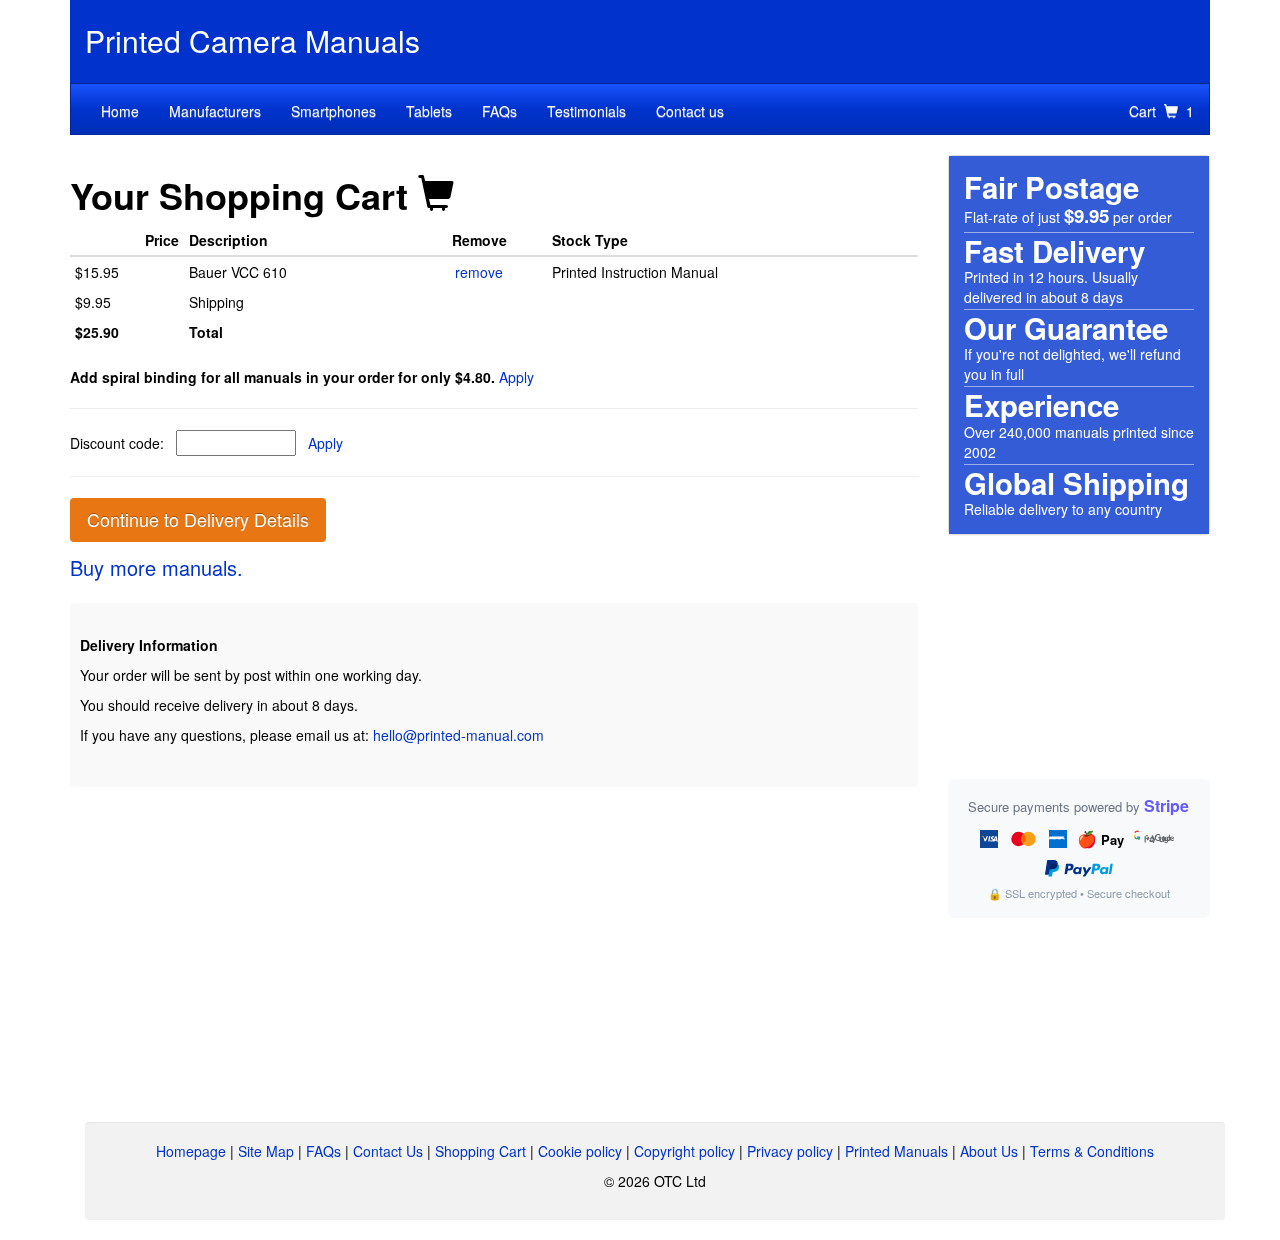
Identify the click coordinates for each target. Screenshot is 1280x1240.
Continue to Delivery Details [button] (198, 519)
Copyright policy (684, 1151)
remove (479, 272)
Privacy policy (790, 1151)
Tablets (429, 111)
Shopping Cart (480, 1151)
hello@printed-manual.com (458, 735)
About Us (989, 1151)
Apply (516, 377)
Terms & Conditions (1092, 1151)
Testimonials (586, 111)
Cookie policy (580, 1151)
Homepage (191, 1151)
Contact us (690, 111)
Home (120, 111)
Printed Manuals (896, 1151)
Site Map (266, 1151)
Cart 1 (1161, 111)
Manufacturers (215, 111)
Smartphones (333, 111)
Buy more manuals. (156, 567)
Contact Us (388, 1151)
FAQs (499, 111)
